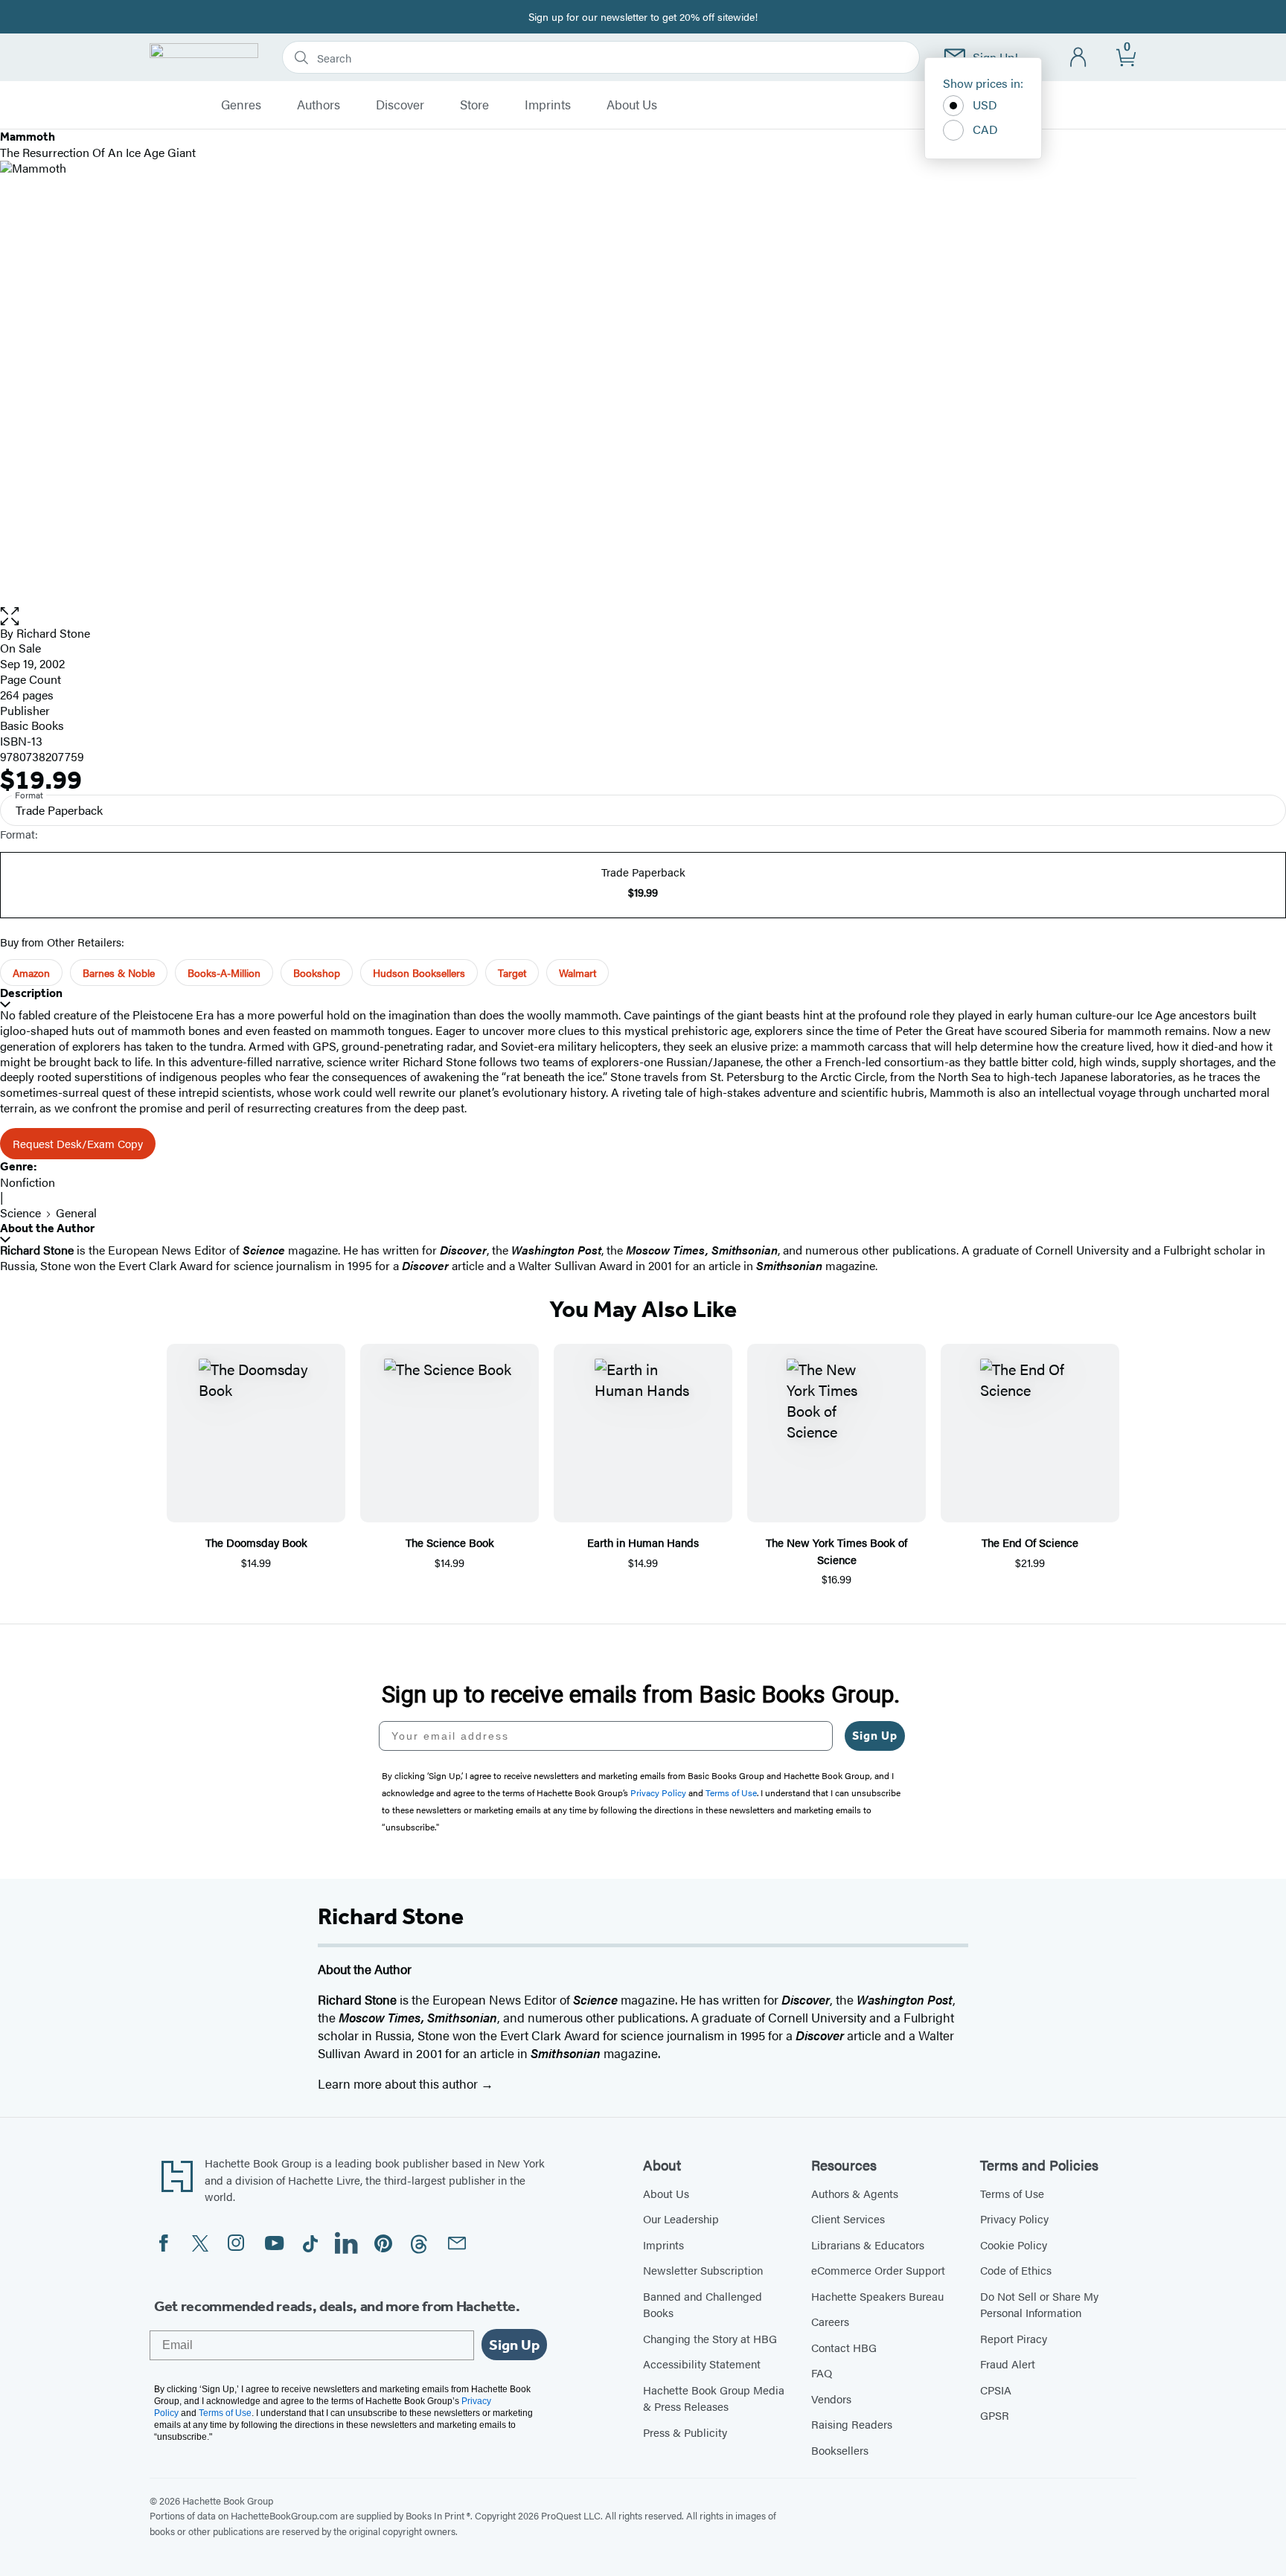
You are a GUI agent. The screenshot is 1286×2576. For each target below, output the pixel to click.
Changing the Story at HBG (710, 2338)
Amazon (31, 973)
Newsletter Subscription (703, 2270)
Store (474, 105)
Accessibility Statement (702, 2364)
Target (512, 973)
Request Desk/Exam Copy (78, 1143)
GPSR (995, 2415)
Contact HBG (844, 2347)
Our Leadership (681, 2218)
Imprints (548, 105)
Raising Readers (852, 2424)
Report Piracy (1014, 2338)
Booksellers (840, 2450)
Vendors (831, 2399)
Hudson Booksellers (419, 973)
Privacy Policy (1014, 2218)
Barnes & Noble (119, 973)
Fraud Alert (1008, 2364)
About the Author (47, 1228)
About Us (632, 105)
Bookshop (317, 973)
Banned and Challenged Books (703, 2304)
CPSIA (996, 2390)
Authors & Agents (855, 2193)
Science (20, 1212)
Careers (830, 2321)
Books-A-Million (224, 973)
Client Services (848, 2218)
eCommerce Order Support (878, 2270)
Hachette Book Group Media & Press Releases (714, 2398)
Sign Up (875, 1736)
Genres (241, 105)
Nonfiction (28, 1182)
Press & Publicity (685, 2432)
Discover (400, 105)
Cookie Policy (1014, 2245)
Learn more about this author (399, 2083)
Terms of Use (1012, 2193)
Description (31, 993)
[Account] (1079, 58)
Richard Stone (53, 633)
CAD (985, 129)
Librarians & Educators (868, 2245)
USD (985, 105)
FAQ (822, 2372)
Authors (319, 105)
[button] (643, 616)
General (76, 1212)
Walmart (578, 973)
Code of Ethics (1016, 2270)
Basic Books (32, 725)
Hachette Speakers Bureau (877, 2296)
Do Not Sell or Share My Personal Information (1039, 2304)
